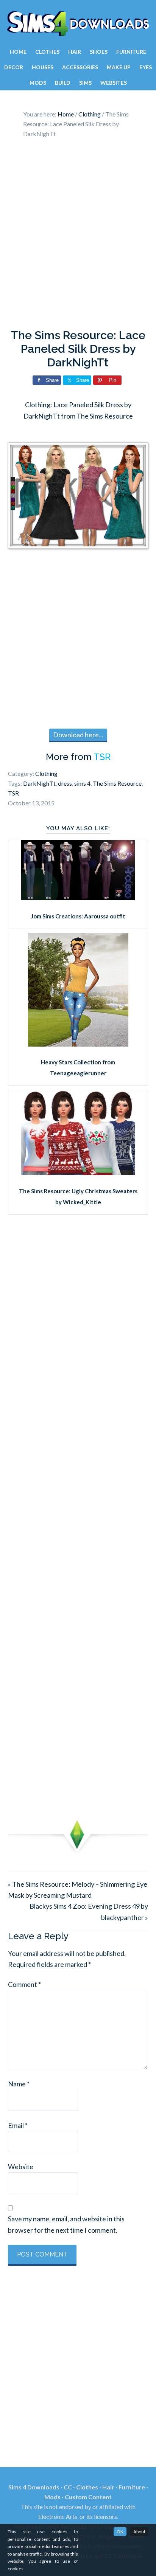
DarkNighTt (39, 783)
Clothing (46, 773)
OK (120, 2532)
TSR (102, 757)
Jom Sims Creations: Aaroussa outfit (78, 916)
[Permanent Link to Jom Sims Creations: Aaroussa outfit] (78, 898)
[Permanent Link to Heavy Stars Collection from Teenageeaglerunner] (78, 1044)
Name (19, 2084)
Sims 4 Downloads (78, 24)
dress (65, 783)
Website (21, 2167)
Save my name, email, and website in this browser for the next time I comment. (66, 2224)
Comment (24, 1984)
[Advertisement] (78, 236)
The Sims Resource (117, 783)
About (139, 2532)
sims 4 (82, 783)
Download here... (78, 735)
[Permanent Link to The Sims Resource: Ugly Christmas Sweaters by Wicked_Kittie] (78, 1172)
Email (18, 2125)
